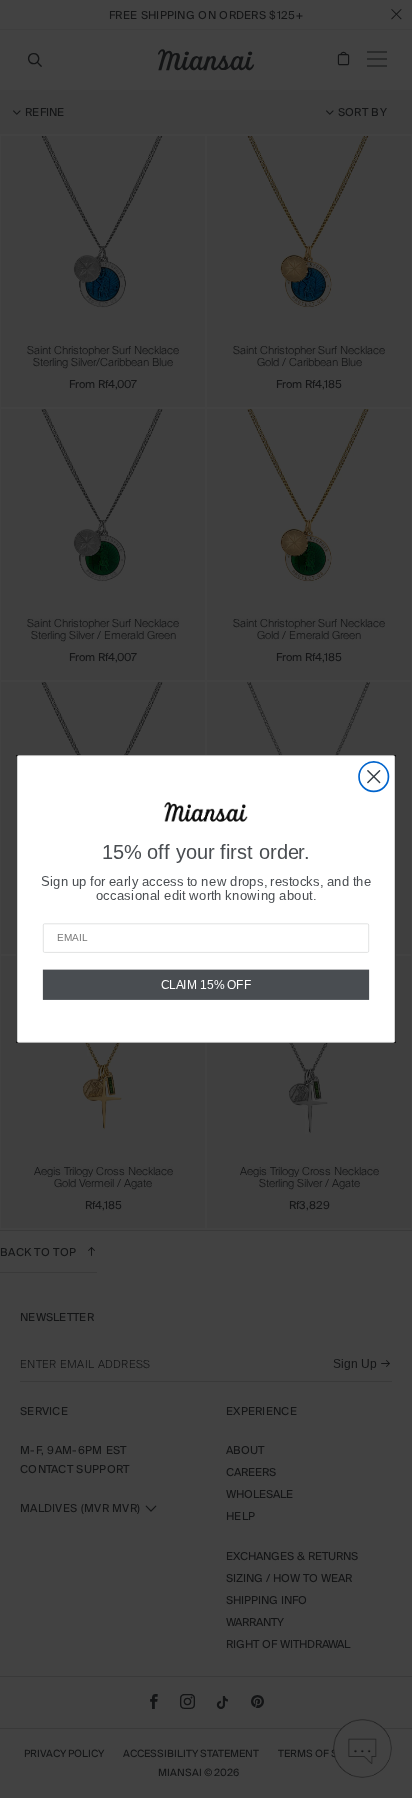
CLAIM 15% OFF (206, 984)
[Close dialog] (373, 776)
